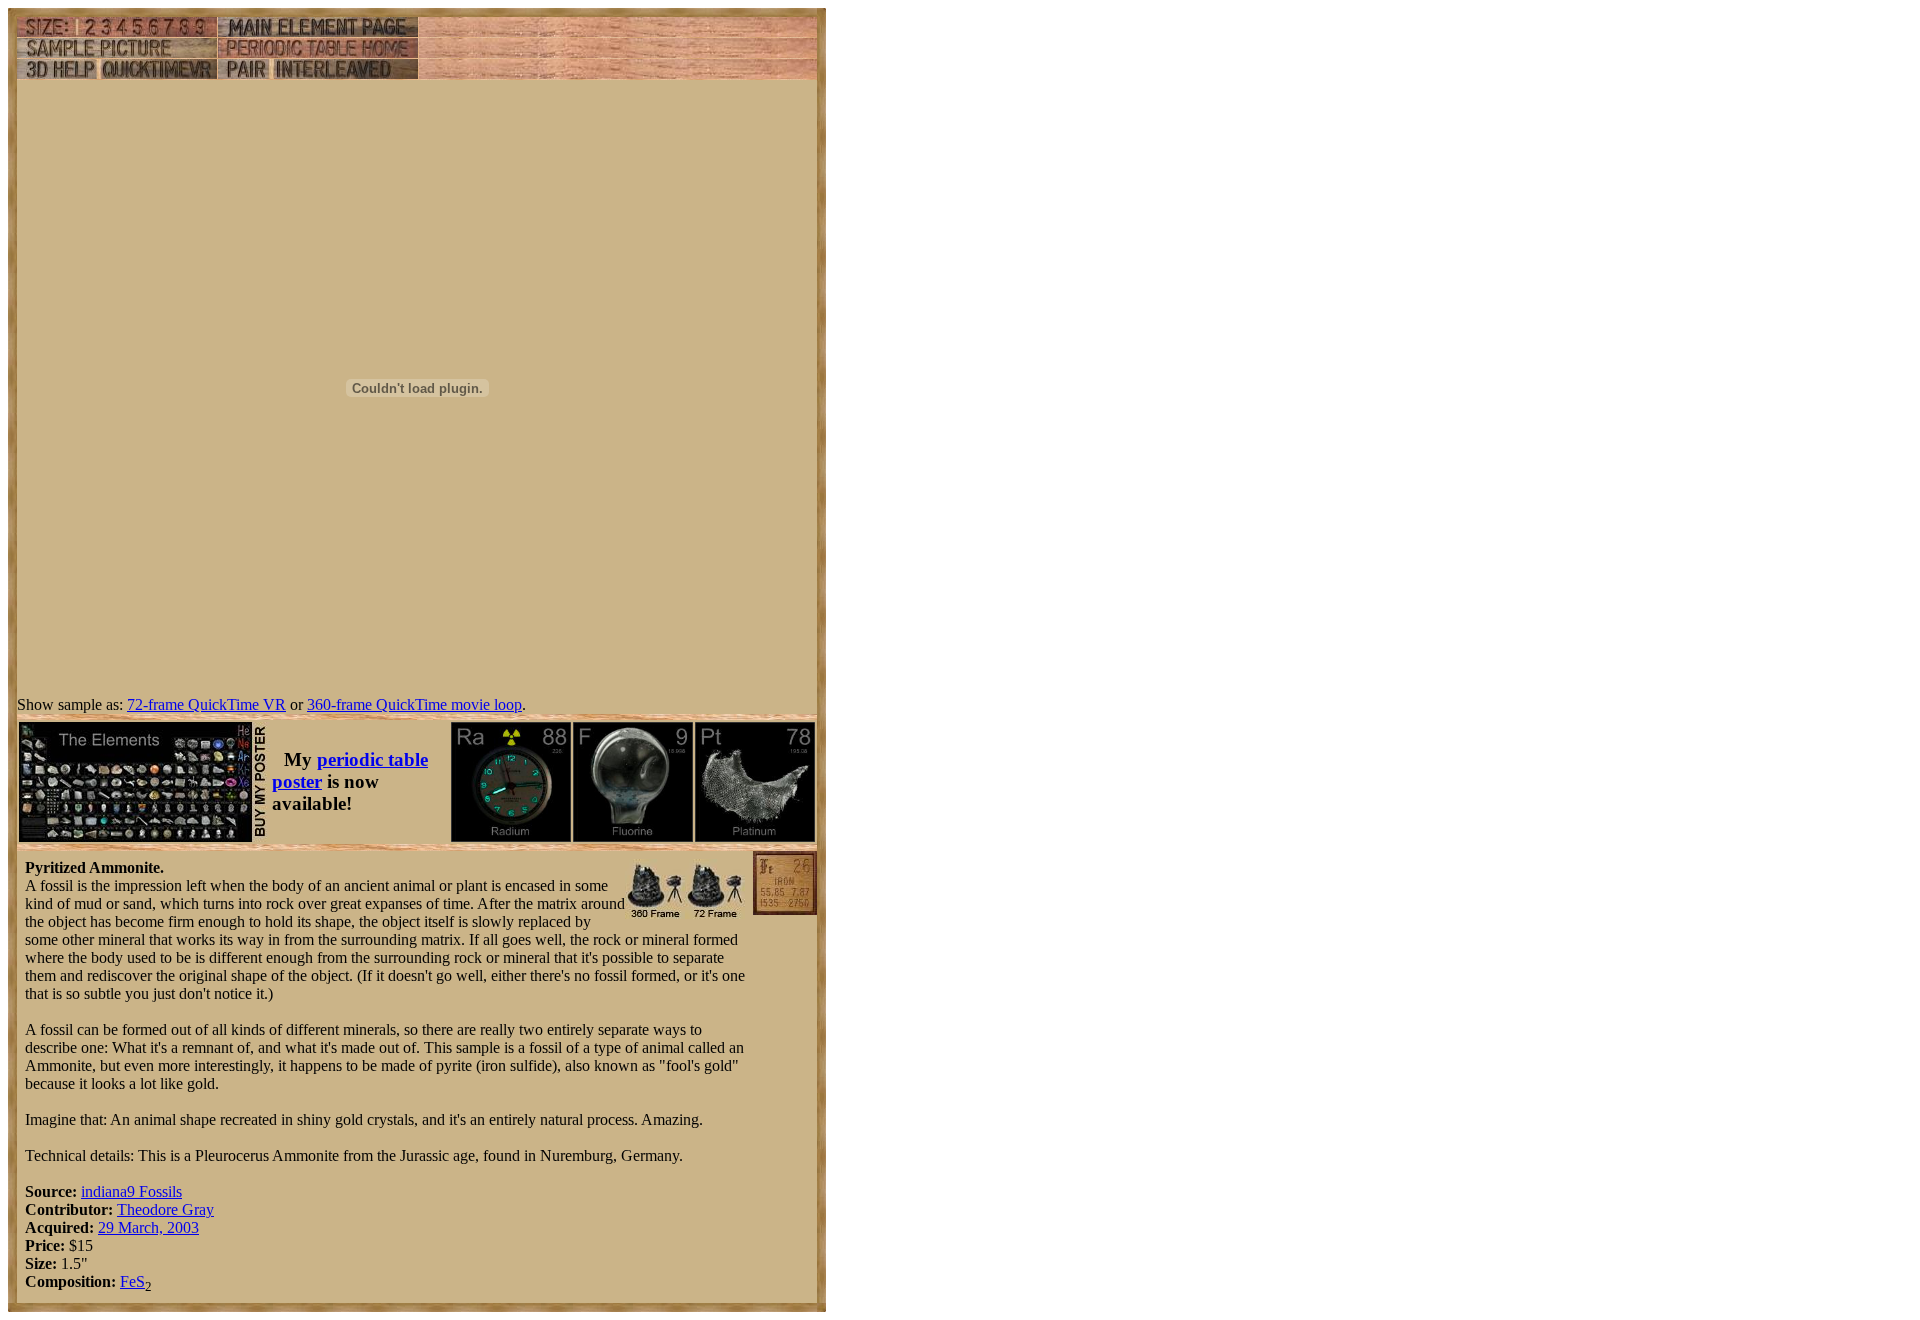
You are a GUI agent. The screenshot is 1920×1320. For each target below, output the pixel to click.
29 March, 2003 (148, 1227)
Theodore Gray (165, 1209)
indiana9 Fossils (131, 1191)
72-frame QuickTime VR (206, 704)
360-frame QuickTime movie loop (414, 704)
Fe (128, 1281)
